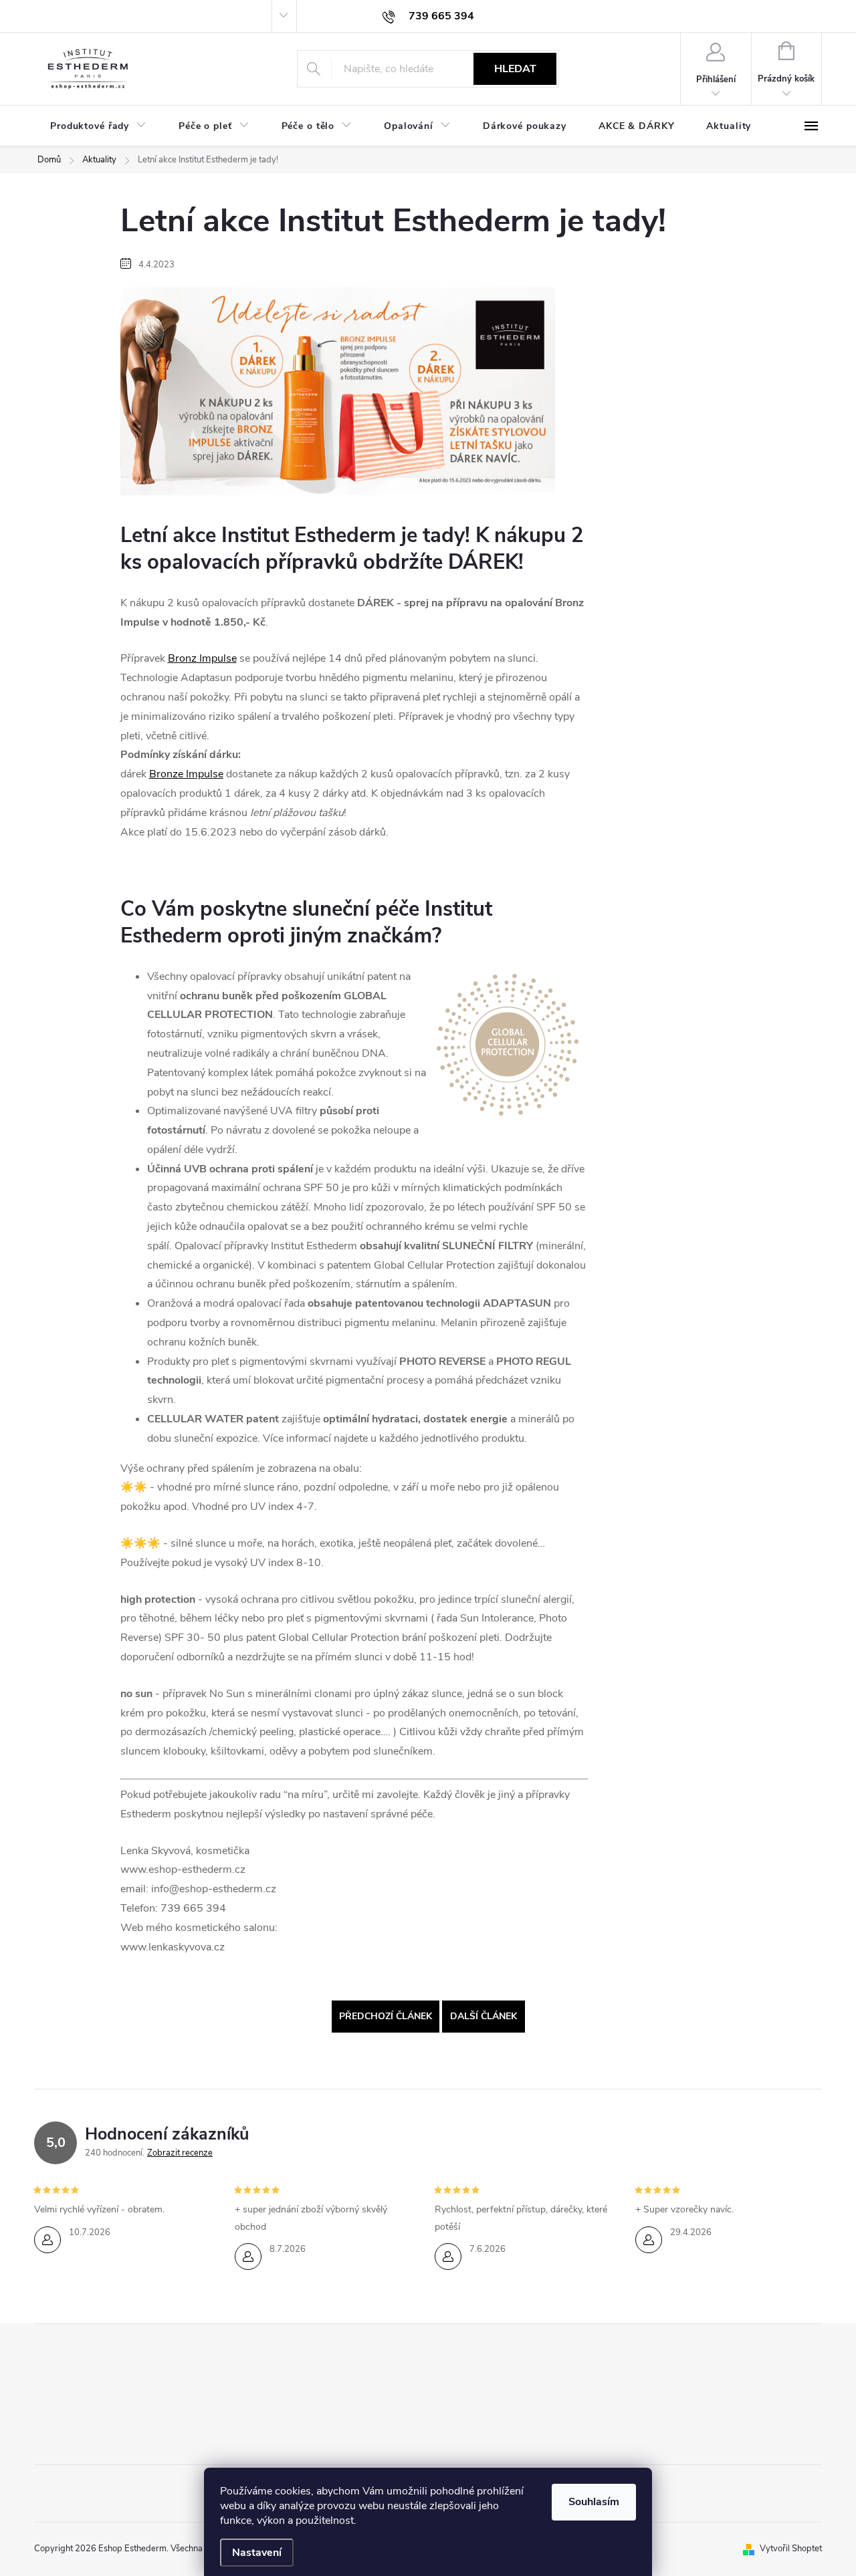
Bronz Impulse (202, 658)
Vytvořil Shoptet (791, 2549)
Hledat (515, 69)
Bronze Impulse (186, 774)
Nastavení (257, 2553)
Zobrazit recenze (180, 2153)
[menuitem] (98, 126)
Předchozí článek (386, 2016)
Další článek (484, 2016)
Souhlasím (594, 2502)
